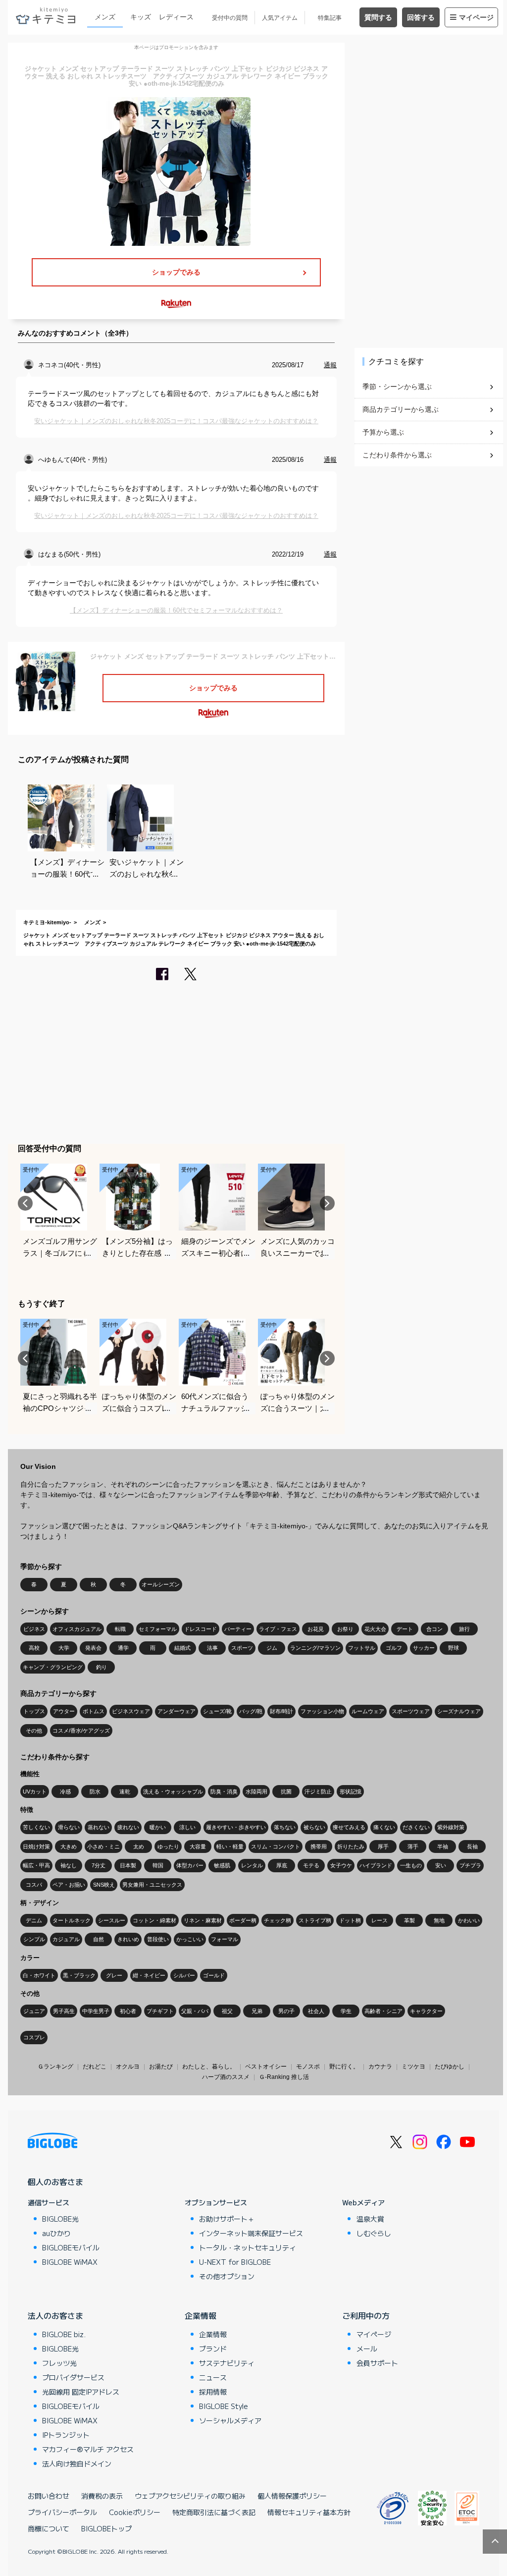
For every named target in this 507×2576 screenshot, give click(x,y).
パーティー (238, 1629)
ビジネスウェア (131, 1711)
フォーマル (225, 1939)
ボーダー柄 (243, 1920)
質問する (378, 17)
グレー (114, 1975)
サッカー (424, 1648)
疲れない (128, 1827)
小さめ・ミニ (103, 1847)
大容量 (198, 1847)
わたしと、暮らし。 (209, 2067)
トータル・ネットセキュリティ (248, 2247)
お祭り (345, 1629)
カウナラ (380, 2067)
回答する (421, 17)
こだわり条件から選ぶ (397, 455)
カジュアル (66, 1939)
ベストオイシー (266, 2067)
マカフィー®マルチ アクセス (88, 2449)
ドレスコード (201, 1629)
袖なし (69, 1865)
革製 (409, 1920)
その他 (34, 1731)
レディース (176, 17)
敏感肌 (222, 1865)
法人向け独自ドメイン (77, 2464)
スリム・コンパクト (276, 1847)
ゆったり (168, 1847)
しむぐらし (374, 2233)
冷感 (65, 1792)
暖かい (158, 1827)
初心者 (128, 2011)
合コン (434, 1629)
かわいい (469, 1920)
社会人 (316, 2011)
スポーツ (242, 1648)
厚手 (383, 1847)
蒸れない (99, 1827)
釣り (101, 1667)
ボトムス (94, 1711)
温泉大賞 (370, 2219)
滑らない (69, 1827)
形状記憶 (351, 1792)
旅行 (464, 1629)
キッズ (141, 17)
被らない (314, 1827)
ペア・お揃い (69, 1885)
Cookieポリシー (135, 2512)
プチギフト (160, 2011)
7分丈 (99, 1865)
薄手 (413, 1847)
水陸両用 (256, 1792)
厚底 (282, 1865)
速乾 (125, 1792)
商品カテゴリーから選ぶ (401, 409)
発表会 (93, 1648)
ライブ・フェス (278, 1629)
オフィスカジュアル (77, 1629)
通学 (123, 1648)
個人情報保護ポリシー (292, 2496)
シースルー (112, 1920)
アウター (64, 1711)
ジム (272, 1648)
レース (380, 1920)
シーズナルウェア (459, 1711)
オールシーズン (161, 1584)
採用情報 (213, 2392)
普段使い (158, 1939)
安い (441, 1865)
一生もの (411, 1865)
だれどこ (95, 2067)
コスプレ (34, 2037)
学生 (346, 2011)
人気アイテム (280, 18)
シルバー (184, 1975)
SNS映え (104, 1885)
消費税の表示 (102, 2496)
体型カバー (190, 1865)
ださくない (416, 1827)
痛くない (384, 1827)
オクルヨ (128, 2067)
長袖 (472, 1847)
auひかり (56, 2233)
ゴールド (214, 1975)
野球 (454, 1648)
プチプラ (470, 1865)
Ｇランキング (55, 2067)
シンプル (34, 1939)
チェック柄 (278, 1920)
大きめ (69, 1847)
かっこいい (190, 1939)
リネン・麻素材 (203, 1920)
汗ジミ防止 (318, 1792)
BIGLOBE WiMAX (70, 2262)
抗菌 (286, 1792)
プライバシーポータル (62, 2512)
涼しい (187, 1827)
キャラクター (426, 2011)
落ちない (285, 1827)
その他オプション (227, 2276)
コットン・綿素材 (154, 1920)
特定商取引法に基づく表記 (214, 2512)
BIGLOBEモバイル (71, 2247)
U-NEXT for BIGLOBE (235, 2262)
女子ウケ (341, 1865)
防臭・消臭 (224, 1792)
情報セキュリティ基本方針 (309, 2512)
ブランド (213, 2349)
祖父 (227, 2011)
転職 (120, 1629)
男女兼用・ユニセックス (152, 1885)
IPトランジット (66, 2435)
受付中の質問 (230, 18)
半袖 (443, 1847)
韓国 (158, 1865)
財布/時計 (281, 1711)
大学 (64, 1648)
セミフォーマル (158, 1629)
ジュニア (34, 2011)
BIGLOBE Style (224, 2406)
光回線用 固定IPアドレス (81, 2392)
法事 (212, 1648)
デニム (34, 1920)
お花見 (316, 1629)
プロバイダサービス (73, 2377)
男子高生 (64, 2011)
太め (139, 1847)
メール (367, 2349)
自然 (99, 1939)
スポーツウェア (411, 1711)
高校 (34, 1648)
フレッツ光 (59, 2363)
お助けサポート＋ (227, 2219)
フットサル (362, 1648)
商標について (49, 2528)
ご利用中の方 (366, 2315)
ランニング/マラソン (315, 1648)
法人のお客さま (55, 2315)
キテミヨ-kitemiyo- (47, 922)
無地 (439, 1920)
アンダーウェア (177, 1711)
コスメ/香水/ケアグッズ (81, 1731)
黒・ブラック (79, 1975)
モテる (311, 1865)
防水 (95, 1792)
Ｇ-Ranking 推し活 (284, 2077)
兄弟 (257, 2011)
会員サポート (377, 2363)
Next (327, 1203)
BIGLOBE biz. (64, 2334)
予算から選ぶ (383, 432)
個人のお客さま (55, 2182)
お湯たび (161, 2067)
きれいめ (128, 1939)
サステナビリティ (227, 2363)
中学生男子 (96, 2011)
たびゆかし (450, 2067)
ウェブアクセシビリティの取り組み (190, 2496)
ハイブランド (376, 1865)
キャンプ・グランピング (53, 1667)
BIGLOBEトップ (106, 2528)
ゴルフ (394, 1648)
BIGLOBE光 (60, 2219)
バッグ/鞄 (251, 1711)
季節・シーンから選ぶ (397, 387)
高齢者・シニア (383, 2011)
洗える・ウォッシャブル (173, 1792)
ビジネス (34, 1629)
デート (405, 1629)
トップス (34, 1711)
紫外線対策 (451, 1827)
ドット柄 (350, 1920)
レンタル (252, 1865)
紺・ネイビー (149, 1975)
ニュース (213, 2377)
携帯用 (319, 1847)
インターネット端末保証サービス (251, 2233)
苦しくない (36, 1827)
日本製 (128, 1865)
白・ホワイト (39, 1975)
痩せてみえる (349, 1827)
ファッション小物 (322, 1711)
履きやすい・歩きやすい (236, 1827)
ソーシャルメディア (230, 2420)
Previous (25, 1203)
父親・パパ (195, 2011)
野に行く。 (344, 2067)
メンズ (105, 17)
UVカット (35, 1792)
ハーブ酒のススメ (226, 2077)
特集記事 (330, 18)
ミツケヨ (413, 2067)
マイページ (476, 17)
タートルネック (72, 1920)
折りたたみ (351, 1847)
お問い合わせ (49, 2496)
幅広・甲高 (36, 1865)
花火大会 (375, 1629)
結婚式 (182, 1648)
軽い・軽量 (230, 1847)
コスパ (34, 1885)
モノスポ (308, 2067)
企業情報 (201, 2315)
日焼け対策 (36, 1847)
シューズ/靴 (217, 1711)
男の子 (286, 2011)
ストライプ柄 (315, 1920)
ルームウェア (368, 1711)
